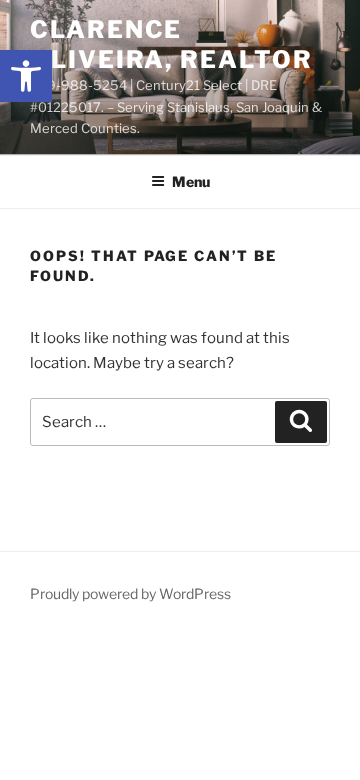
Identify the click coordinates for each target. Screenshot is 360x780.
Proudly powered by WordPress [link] (130, 593)
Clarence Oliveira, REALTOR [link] (171, 44)
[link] (26, 76)
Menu (191, 181)
